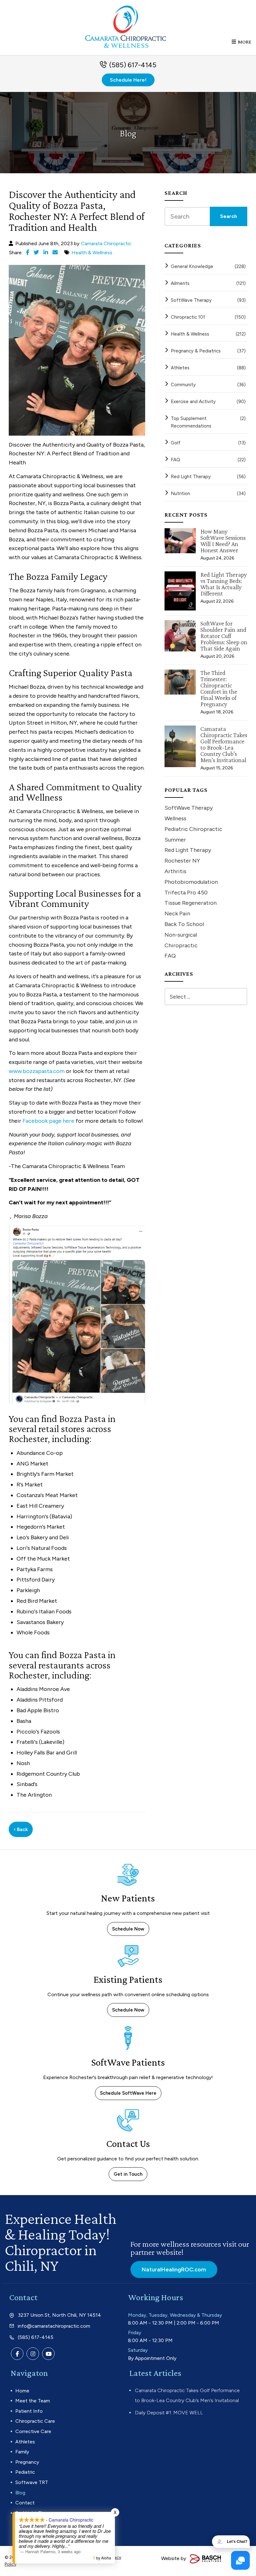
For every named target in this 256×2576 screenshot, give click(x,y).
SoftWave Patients (128, 2062)
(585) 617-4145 (133, 65)
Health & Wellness (92, 253)
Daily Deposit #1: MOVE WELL (169, 2413)
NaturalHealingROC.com (174, 2270)
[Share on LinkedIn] (46, 252)
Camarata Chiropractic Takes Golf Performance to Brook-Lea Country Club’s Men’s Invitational (224, 744)
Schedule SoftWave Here (128, 2093)
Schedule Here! (128, 80)
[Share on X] (36, 252)
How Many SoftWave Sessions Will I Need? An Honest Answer (223, 541)
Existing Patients (128, 1979)
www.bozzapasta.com (37, 1071)
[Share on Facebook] (28, 252)
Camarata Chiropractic (106, 243)
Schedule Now (128, 1929)
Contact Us (128, 2143)
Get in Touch (128, 2174)
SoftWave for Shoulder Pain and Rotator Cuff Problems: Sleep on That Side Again (224, 636)
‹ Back (21, 1829)
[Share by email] (55, 252)
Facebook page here (48, 1121)
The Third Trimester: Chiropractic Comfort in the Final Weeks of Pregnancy (219, 688)
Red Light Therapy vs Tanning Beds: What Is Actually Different (224, 584)
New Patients (128, 1898)
